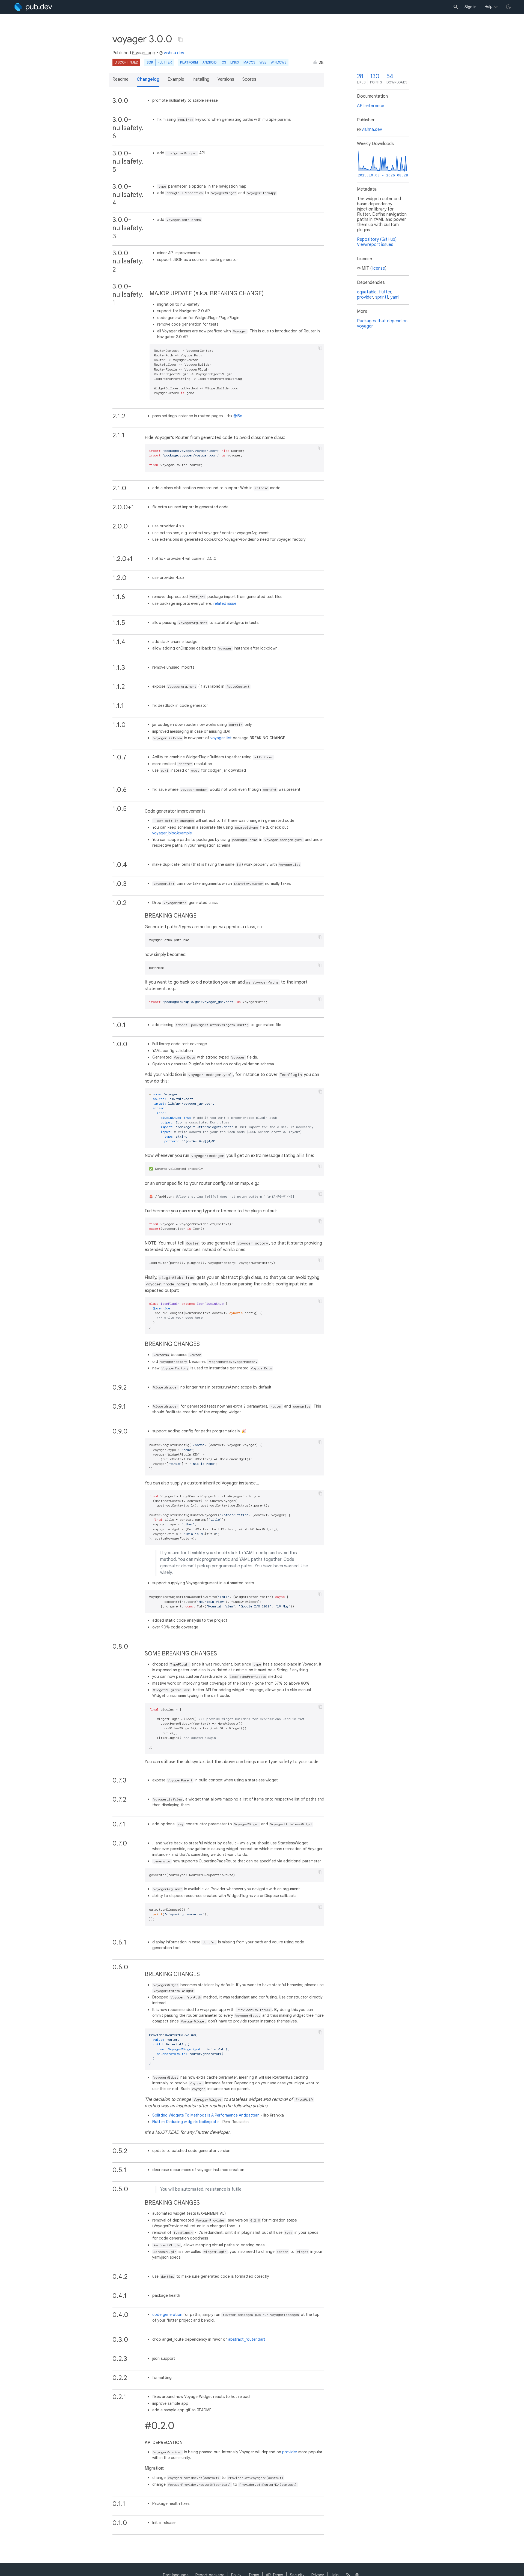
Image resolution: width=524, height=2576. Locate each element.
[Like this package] (315, 62)
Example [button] (176, 79)
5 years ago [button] (144, 53)
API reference (371, 106)
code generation (167, 2315)
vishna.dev (174, 53)
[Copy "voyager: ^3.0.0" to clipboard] (180, 40)
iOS (223, 62)
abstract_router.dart (247, 2339)
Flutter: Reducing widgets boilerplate (185, 2122)
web (263, 62)
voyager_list (221, 738)
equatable (367, 292)
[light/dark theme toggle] (508, 7)
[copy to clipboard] (320, 348)
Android (209, 62)
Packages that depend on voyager (382, 324)
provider (290, 2452)
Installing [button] (201, 79)
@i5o (238, 416)
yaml (395, 297)
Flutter (165, 62)
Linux (235, 62)
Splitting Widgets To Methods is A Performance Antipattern (206, 2115)
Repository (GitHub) (377, 239)
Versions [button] (226, 79)
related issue (225, 603)
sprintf (382, 297)
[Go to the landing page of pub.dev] (33, 7)
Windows (279, 62)
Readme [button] (120, 79)
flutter (385, 292)
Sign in (471, 7)
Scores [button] (249, 79)
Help (489, 7)
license (378, 268)
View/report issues (375, 245)
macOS (249, 62)
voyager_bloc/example (172, 833)
